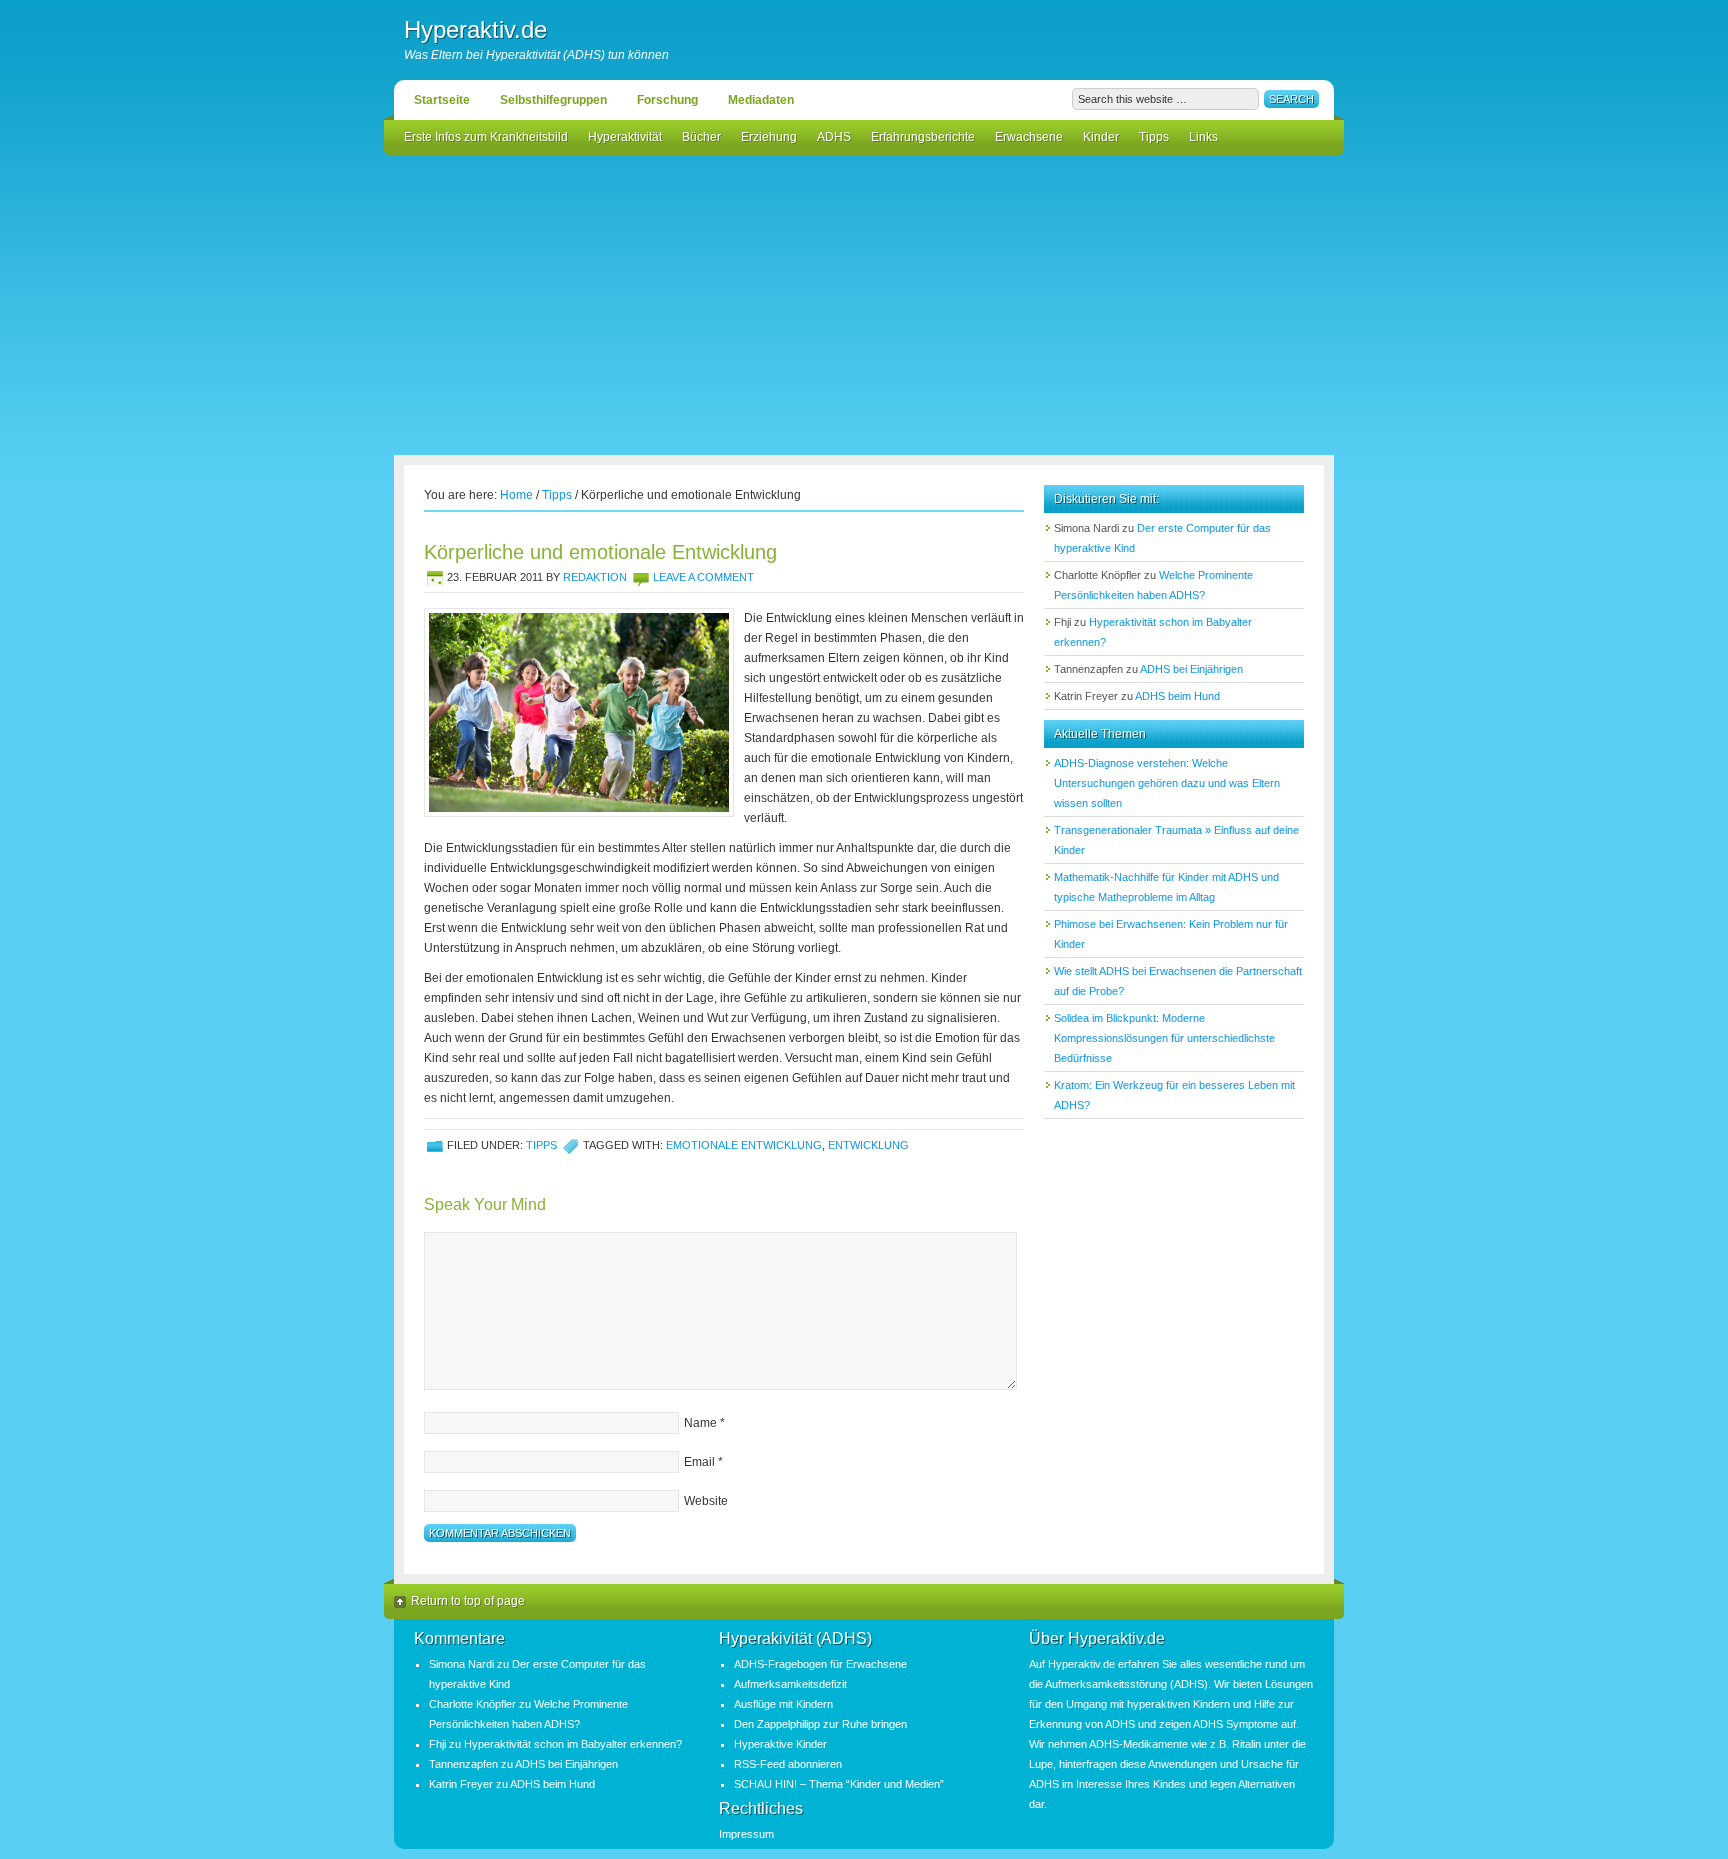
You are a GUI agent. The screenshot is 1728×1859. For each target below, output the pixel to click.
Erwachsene (1029, 137)
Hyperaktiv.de (475, 29)
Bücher (701, 137)
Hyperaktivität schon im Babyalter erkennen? (573, 1744)
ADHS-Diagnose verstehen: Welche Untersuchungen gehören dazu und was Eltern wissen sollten (1167, 783)
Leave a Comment (703, 577)
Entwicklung (868, 1145)
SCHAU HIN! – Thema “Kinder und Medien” (839, 1784)
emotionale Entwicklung (744, 1145)
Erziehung (769, 137)
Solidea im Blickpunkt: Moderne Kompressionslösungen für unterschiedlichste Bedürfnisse (1164, 1038)
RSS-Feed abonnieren (788, 1764)
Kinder (1101, 137)
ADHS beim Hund (1177, 696)
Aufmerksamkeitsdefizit (790, 1684)
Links (1203, 137)
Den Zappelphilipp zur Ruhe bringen (820, 1724)
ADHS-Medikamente (1138, 1744)
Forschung (667, 100)
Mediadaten (761, 100)
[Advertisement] (864, 305)
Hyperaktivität (625, 137)
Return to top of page (468, 1601)
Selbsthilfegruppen (553, 100)
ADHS (834, 137)
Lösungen (1289, 1684)
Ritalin (1246, 1744)
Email (699, 1462)
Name (700, 1423)
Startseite (442, 100)
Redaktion (595, 577)
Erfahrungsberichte (923, 137)
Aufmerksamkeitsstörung (1106, 1684)
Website (706, 1501)
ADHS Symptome (1235, 1724)
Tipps (1154, 137)
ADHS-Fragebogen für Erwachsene (820, 1664)
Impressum (746, 1834)
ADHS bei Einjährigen (1191, 669)
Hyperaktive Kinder (780, 1744)
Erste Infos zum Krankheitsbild (486, 137)
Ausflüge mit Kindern (783, 1704)
